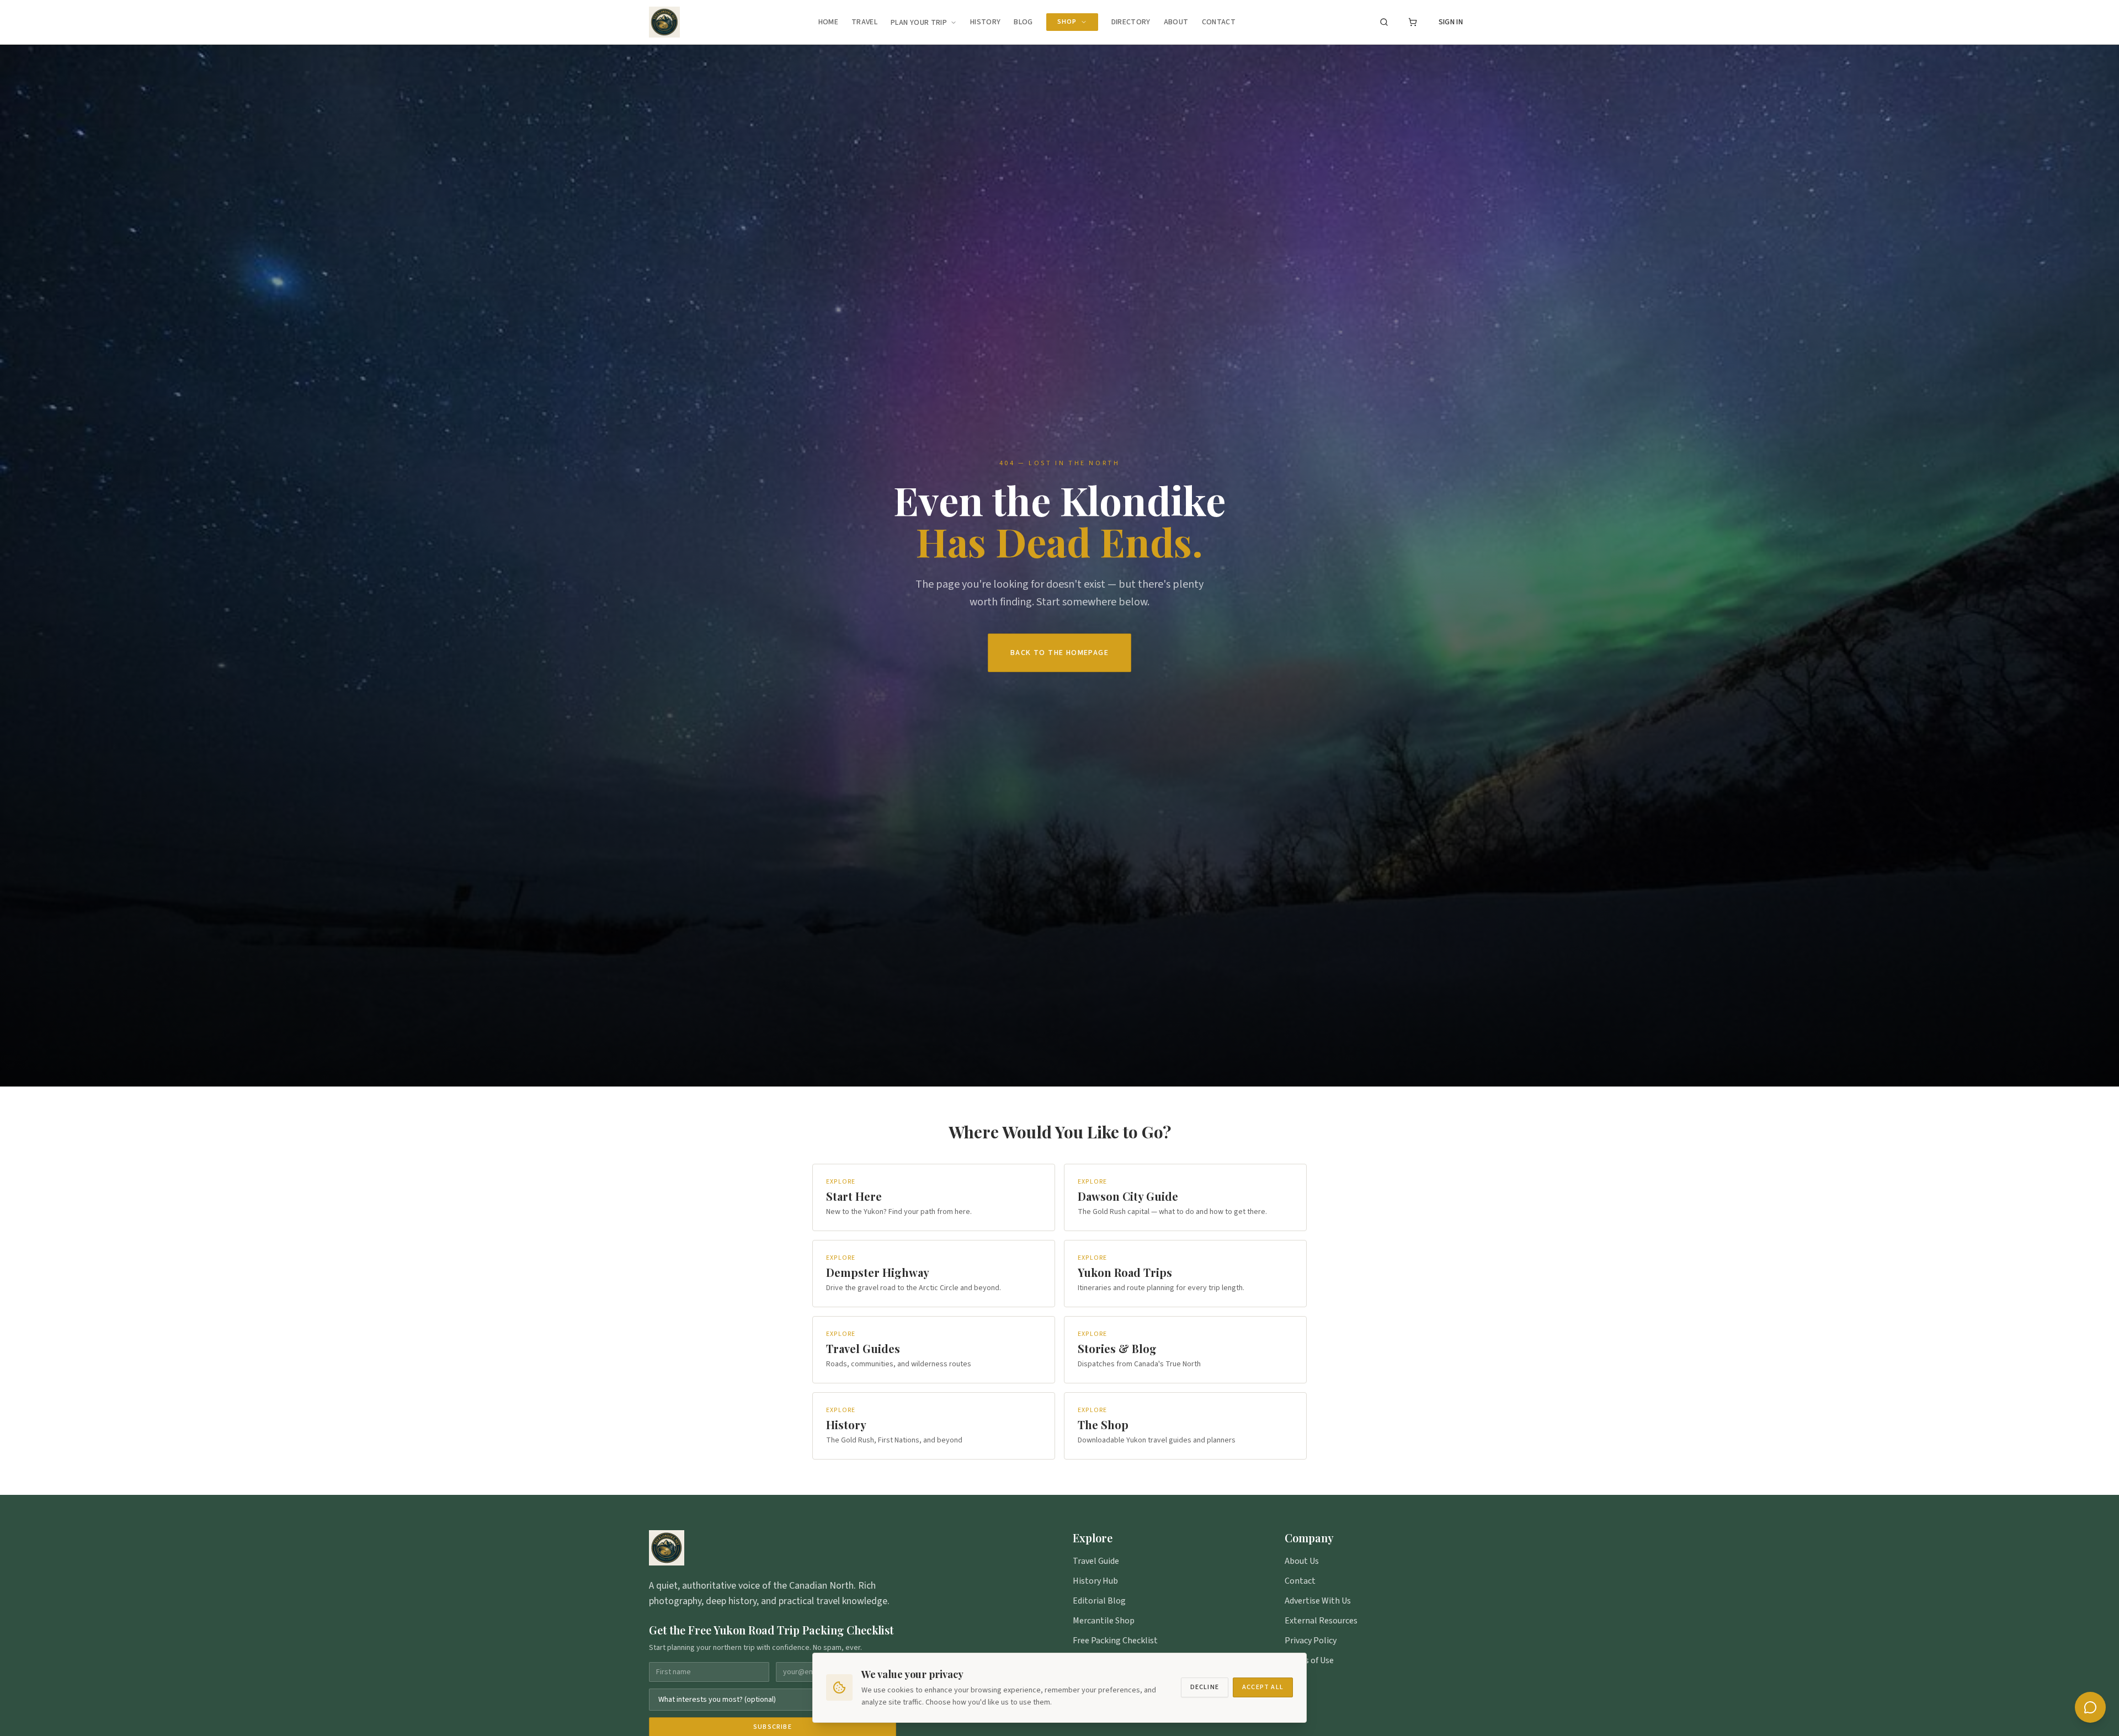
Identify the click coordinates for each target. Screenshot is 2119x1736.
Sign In (1451, 22)
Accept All (1263, 1687)
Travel (864, 22)
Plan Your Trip (919, 23)
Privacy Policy (1311, 1641)
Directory (1131, 22)
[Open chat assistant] (2090, 1707)
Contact (1219, 22)
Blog (1023, 22)
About (1176, 22)
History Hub (1095, 1581)
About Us (1302, 1561)
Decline (1205, 1687)
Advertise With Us (1318, 1601)
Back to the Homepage (1059, 653)
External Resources (1321, 1621)
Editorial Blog (1099, 1601)
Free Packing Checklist (1115, 1641)
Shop (1067, 22)
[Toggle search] (1384, 22)
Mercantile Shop (1104, 1621)
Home (828, 22)
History (985, 22)
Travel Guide (1096, 1561)
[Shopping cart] (1413, 22)
